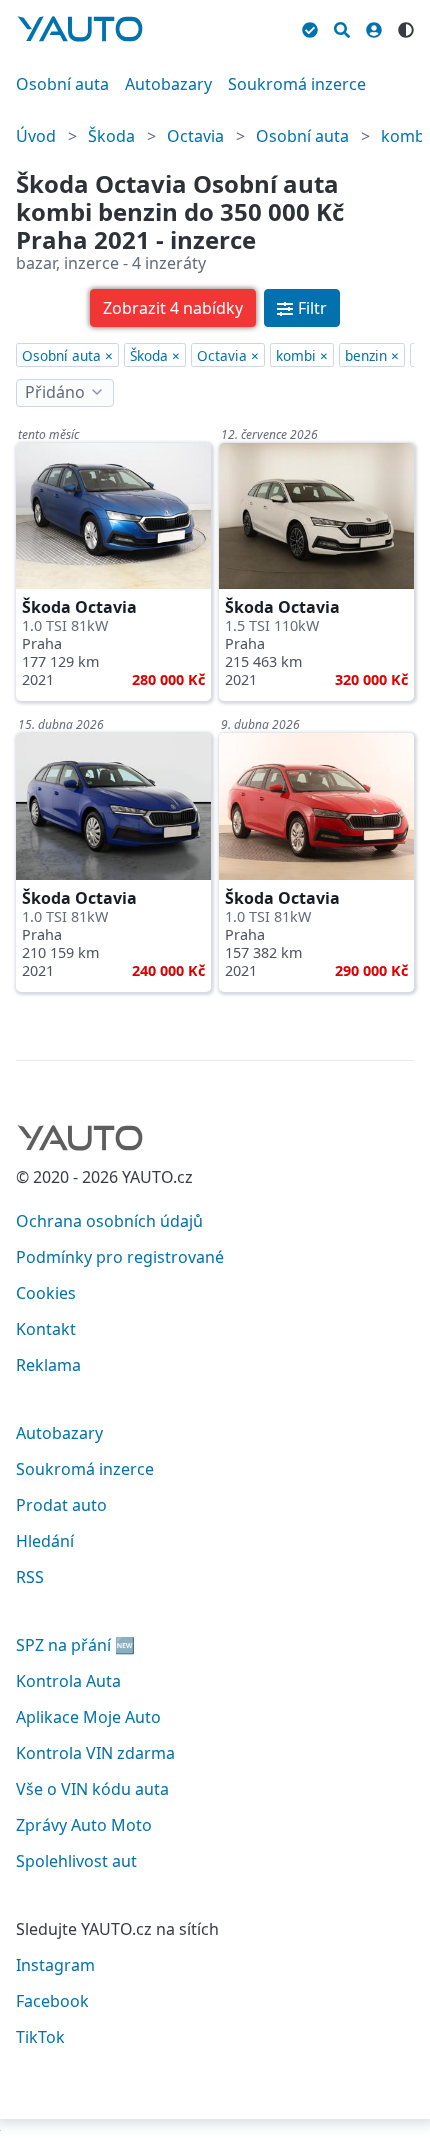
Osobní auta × (67, 355)
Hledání (45, 1541)
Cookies (46, 1293)
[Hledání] (342, 27)
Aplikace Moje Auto (88, 1717)
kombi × (302, 355)
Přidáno (55, 392)
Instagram (55, 1965)
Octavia (195, 136)
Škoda (111, 136)
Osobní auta (62, 84)
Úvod (36, 136)
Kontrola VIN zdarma (95, 1753)
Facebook (52, 2001)
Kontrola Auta (68, 1681)
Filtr (312, 308)
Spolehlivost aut (76, 1861)
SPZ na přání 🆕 (75, 1645)
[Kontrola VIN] (310, 27)
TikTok (40, 2037)
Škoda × (155, 355)
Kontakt (46, 1329)
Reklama (48, 1365)
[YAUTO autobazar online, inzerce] (80, 29)
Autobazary (168, 84)
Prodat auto (61, 1505)
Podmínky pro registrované (120, 1257)
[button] (173, 308)
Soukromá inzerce (297, 84)
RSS (30, 1577)
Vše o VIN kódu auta (92, 1789)
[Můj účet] (374, 27)
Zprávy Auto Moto (84, 1825)
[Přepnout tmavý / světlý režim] (406, 27)
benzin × (372, 355)
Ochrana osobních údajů (109, 1221)
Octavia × (228, 355)
